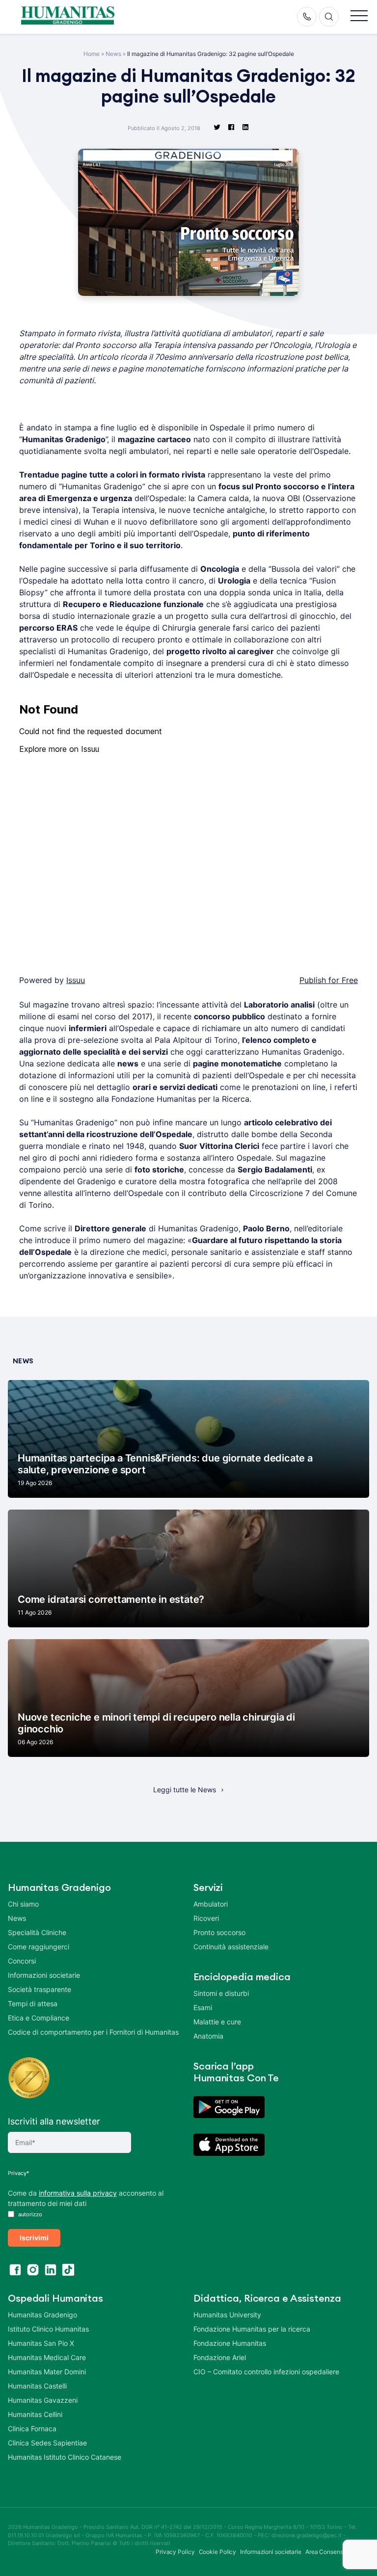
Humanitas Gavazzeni (43, 2400)
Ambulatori (211, 1904)
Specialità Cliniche (37, 1932)
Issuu (76, 980)
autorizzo (29, 2214)
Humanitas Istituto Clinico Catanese (65, 2457)
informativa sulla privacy (78, 2193)
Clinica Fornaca (32, 2429)
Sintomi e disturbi (221, 1993)
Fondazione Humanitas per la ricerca (252, 2329)
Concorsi (22, 1961)
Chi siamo (23, 1904)
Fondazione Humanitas (230, 2343)
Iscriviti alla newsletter (54, 2121)
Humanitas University (227, 2315)
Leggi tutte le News (185, 1790)
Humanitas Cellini (35, 2414)
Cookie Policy (218, 2552)
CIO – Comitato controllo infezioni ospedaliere (266, 2372)
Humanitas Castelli (37, 2386)
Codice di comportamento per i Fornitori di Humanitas (93, 2032)
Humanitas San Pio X (41, 2343)
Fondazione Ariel (220, 2357)
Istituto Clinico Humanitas (48, 2329)
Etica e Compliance (39, 2018)
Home (92, 54)
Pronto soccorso (219, 1932)
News (113, 54)
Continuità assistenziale (231, 1947)
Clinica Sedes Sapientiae (47, 2443)
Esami (203, 2007)
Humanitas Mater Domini (47, 2372)
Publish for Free (329, 980)
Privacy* (19, 2173)
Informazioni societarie (44, 1975)
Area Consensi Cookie (335, 2552)
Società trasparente (40, 1989)
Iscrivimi (34, 2238)
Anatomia (208, 2036)
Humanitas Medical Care (47, 2357)
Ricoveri (206, 1918)
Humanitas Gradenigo (42, 2315)
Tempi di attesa (33, 2004)
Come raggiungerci (39, 1947)
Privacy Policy (175, 2552)
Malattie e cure (217, 2022)
